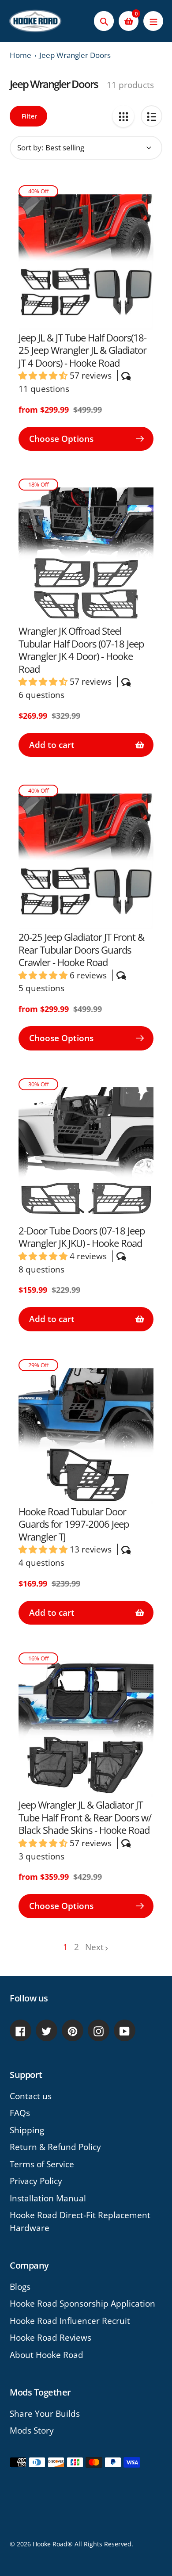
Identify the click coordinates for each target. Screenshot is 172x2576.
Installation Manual (48, 2198)
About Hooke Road (47, 2355)
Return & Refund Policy (55, 2147)
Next (94, 1947)
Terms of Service (42, 2164)
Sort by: (30, 148)
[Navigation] (153, 21)
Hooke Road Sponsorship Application (82, 2304)
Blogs (20, 2287)
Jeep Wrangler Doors (75, 55)
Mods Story (32, 2430)
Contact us (31, 2096)
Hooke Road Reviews (50, 2338)
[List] (151, 116)
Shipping (27, 2130)
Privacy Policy (36, 2181)
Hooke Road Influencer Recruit (70, 2321)
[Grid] (123, 116)
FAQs (20, 2113)
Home (21, 55)
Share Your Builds (45, 2414)
